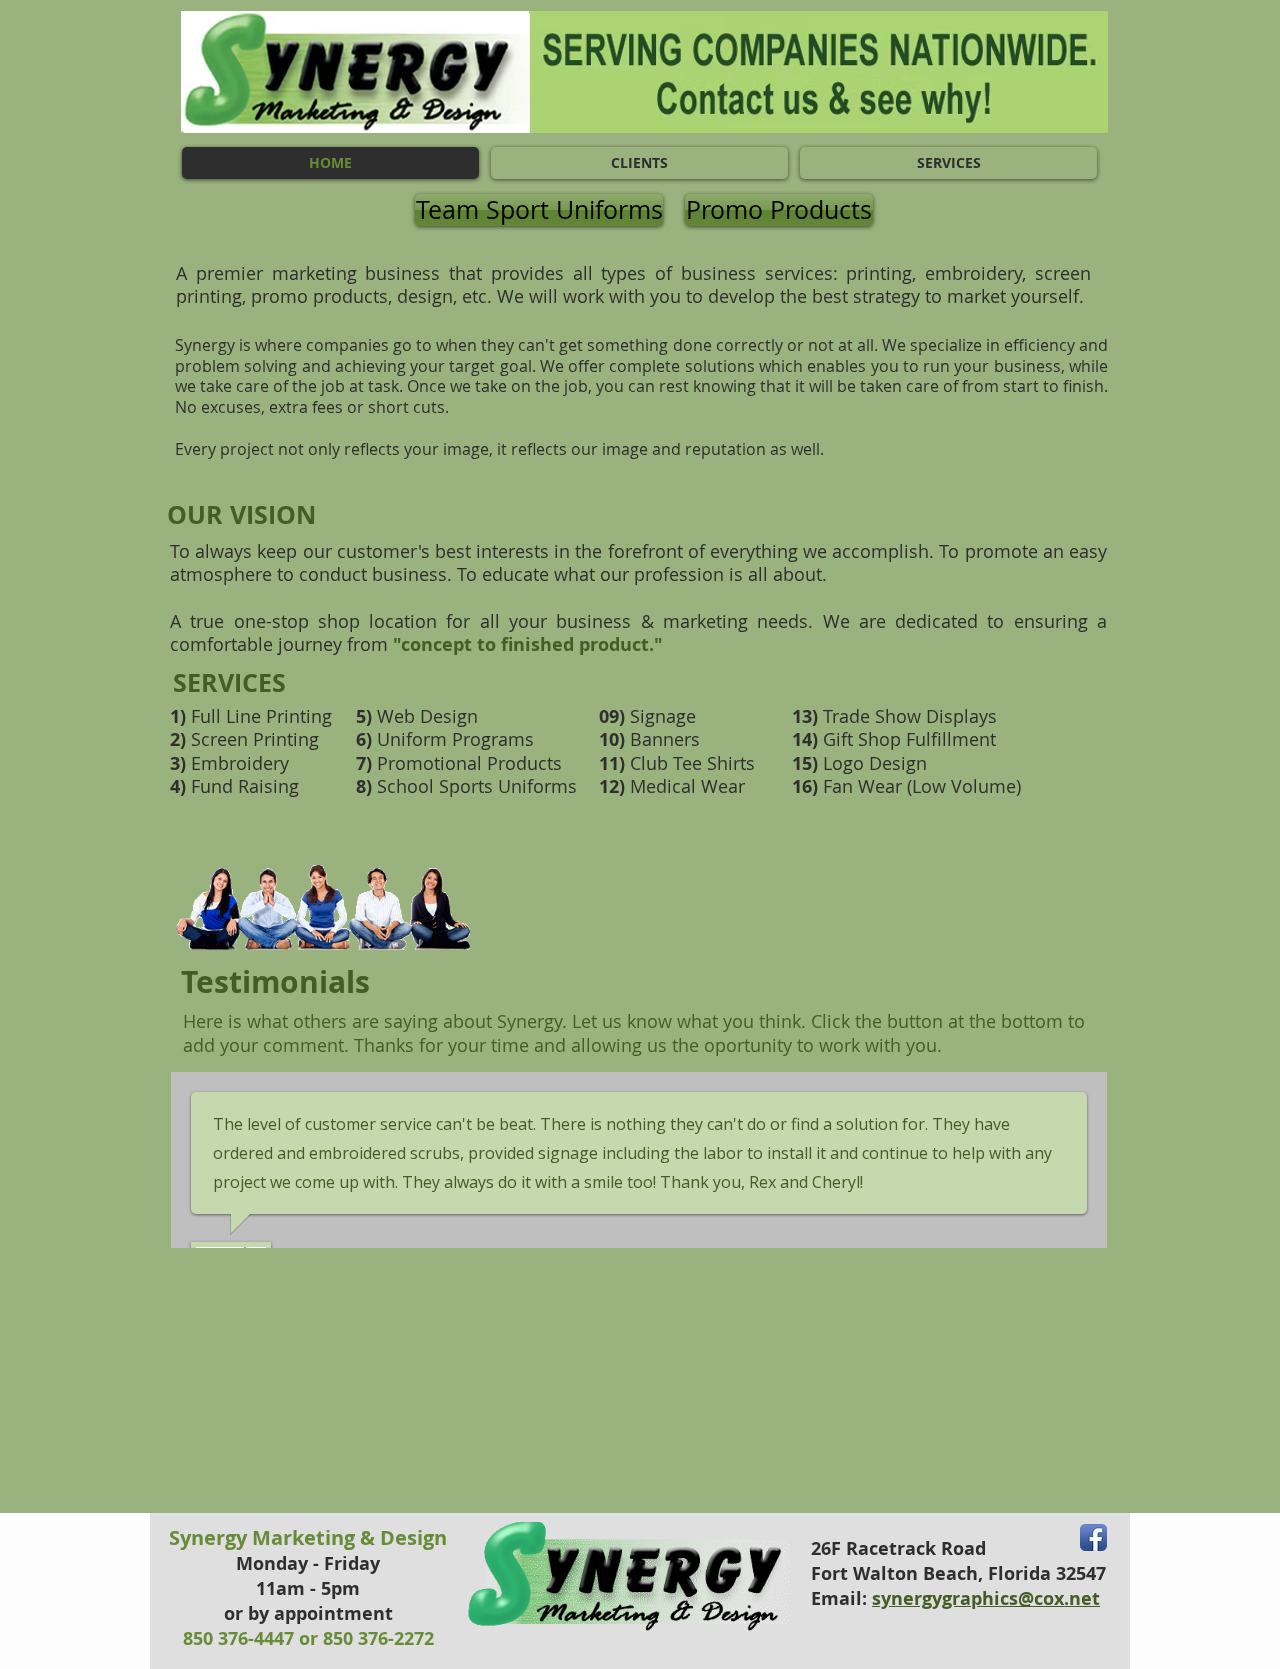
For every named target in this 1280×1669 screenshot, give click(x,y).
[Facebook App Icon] (1093, 1537)
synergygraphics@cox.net (986, 1598)
